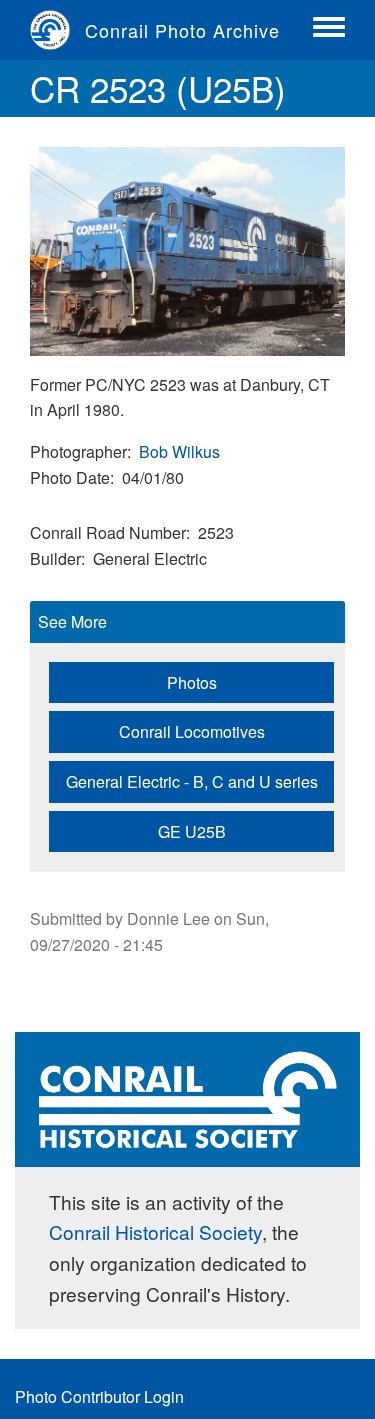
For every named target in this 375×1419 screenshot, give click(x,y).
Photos (192, 682)
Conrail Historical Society (155, 1231)
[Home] (57, 30)
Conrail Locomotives (192, 731)
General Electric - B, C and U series (192, 781)
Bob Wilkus (179, 451)
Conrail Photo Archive (182, 30)
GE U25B (192, 831)
